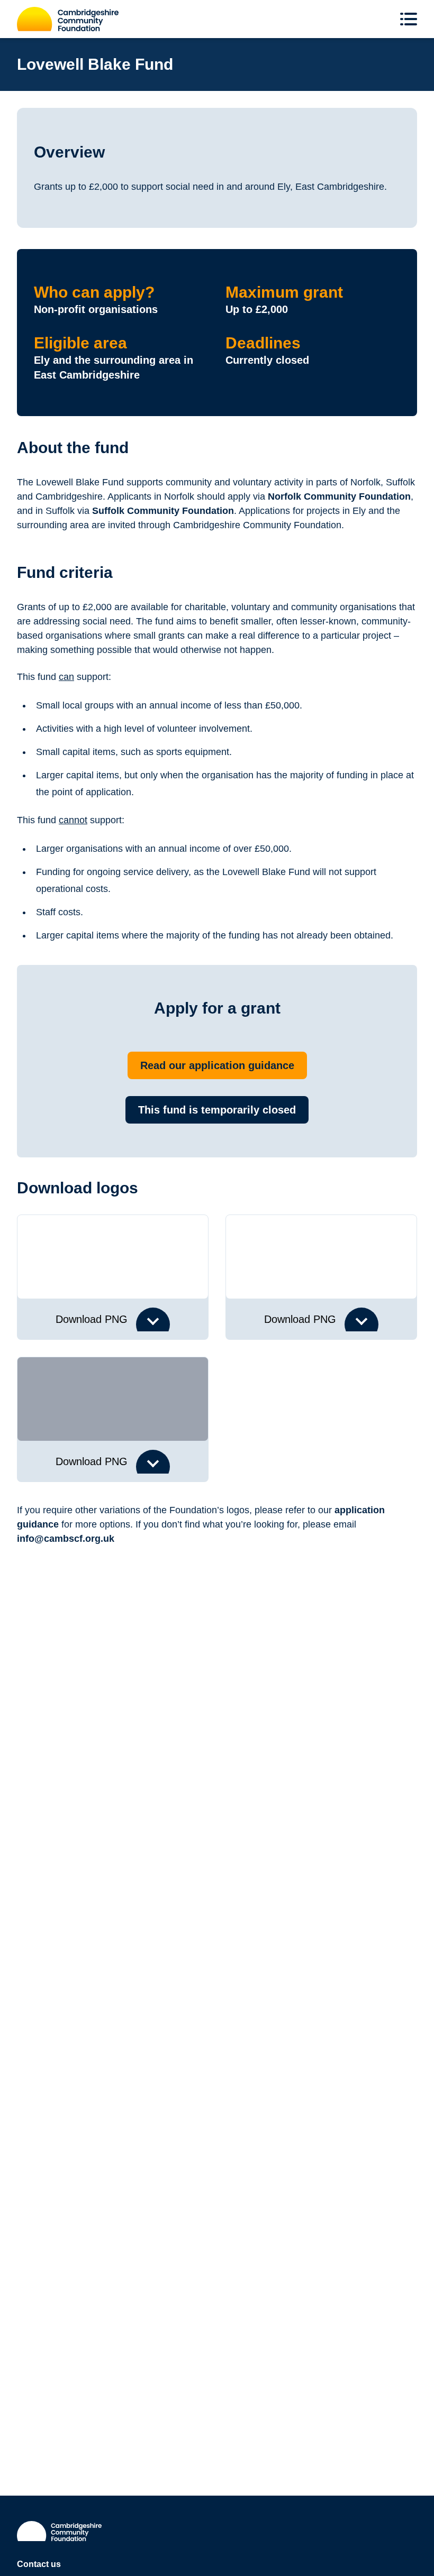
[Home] (68, 19)
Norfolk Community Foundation (339, 496)
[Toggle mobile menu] (411, 19)
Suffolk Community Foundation (163, 511)
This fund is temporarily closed (217, 1110)
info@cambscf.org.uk (66, 1539)
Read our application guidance (217, 1065)
